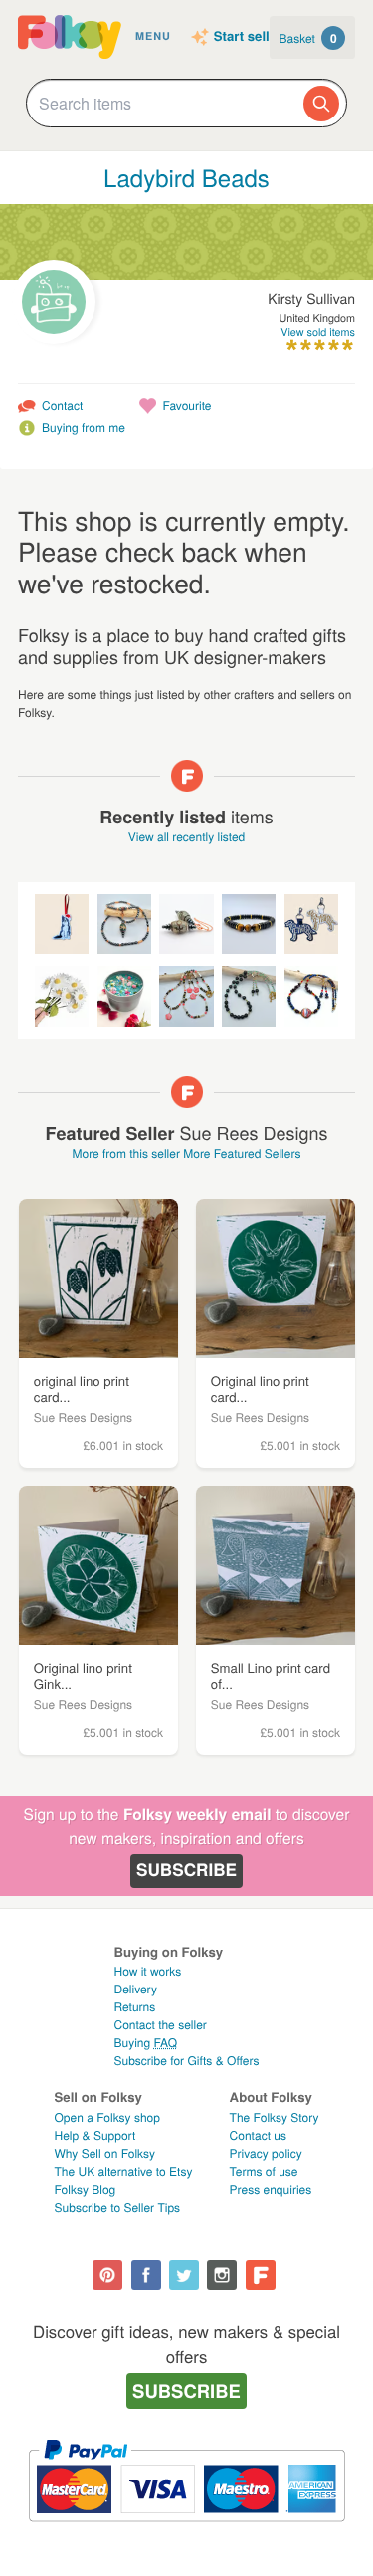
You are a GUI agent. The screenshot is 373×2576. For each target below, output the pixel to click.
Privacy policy (266, 2153)
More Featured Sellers (242, 1154)
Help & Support (95, 2135)
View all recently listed (187, 837)
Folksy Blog (86, 2189)
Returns (134, 2007)
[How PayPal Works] (186, 2531)
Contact (62, 406)
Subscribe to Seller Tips (118, 2207)
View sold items (318, 332)
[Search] (321, 104)
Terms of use (264, 2171)
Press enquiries (271, 2189)
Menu (153, 36)
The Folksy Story (275, 2117)
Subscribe (186, 1870)
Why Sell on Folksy (105, 2153)
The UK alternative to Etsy (124, 2171)
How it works (147, 1971)
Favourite (186, 406)
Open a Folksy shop (107, 2117)
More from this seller (125, 1154)
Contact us (258, 2135)
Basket (308, 38)
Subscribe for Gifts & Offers (186, 2061)
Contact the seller (160, 2025)
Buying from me (84, 428)
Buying (145, 2043)
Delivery (135, 1989)
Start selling (252, 37)
